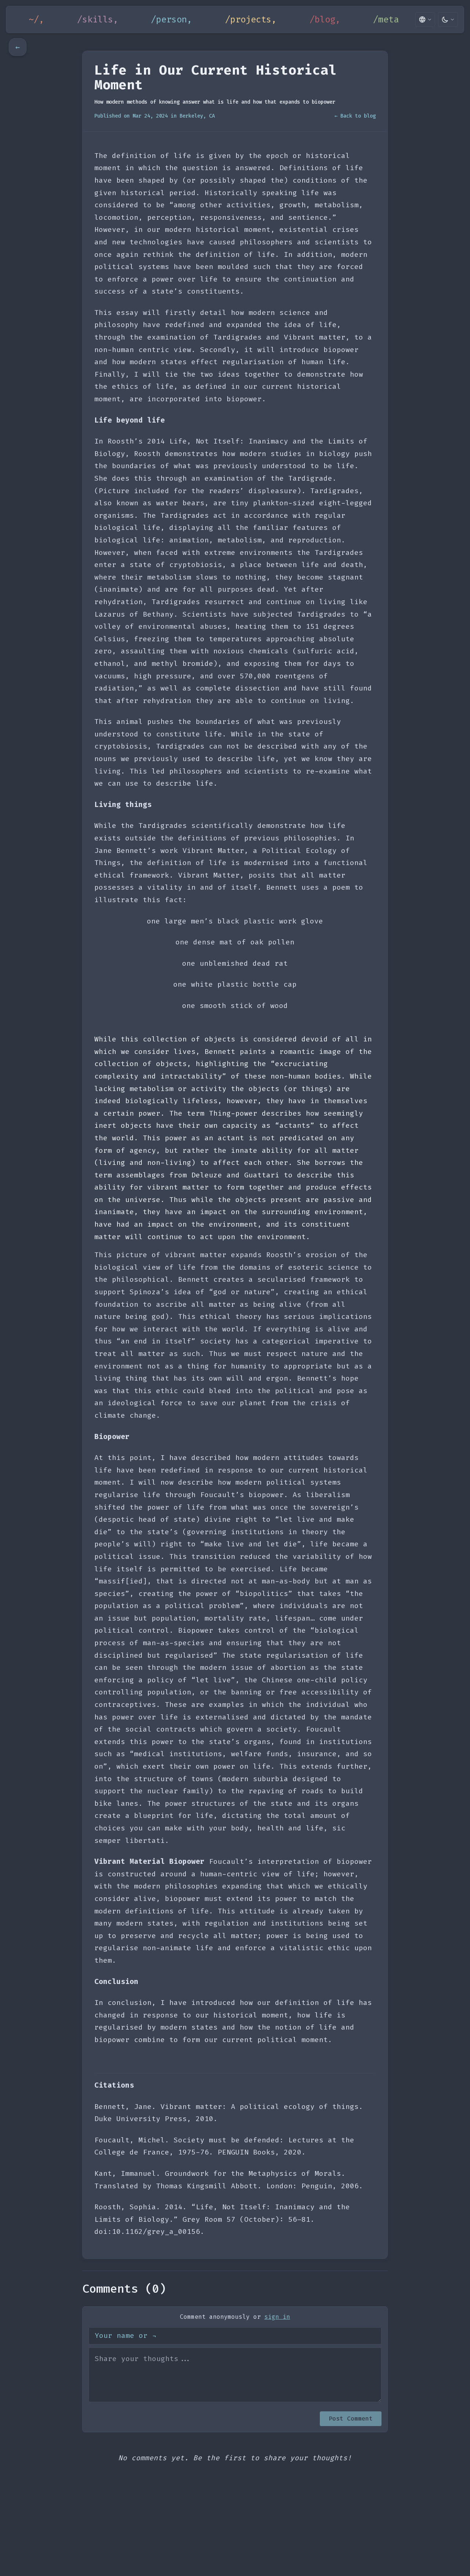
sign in (277, 2317)
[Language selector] (425, 19)
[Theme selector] (448, 19)
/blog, (325, 19)
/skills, (98, 19)
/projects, (251, 19)
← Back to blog (355, 116)
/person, (171, 19)
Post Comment (351, 2419)
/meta (386, 19)
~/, (36, 19)
